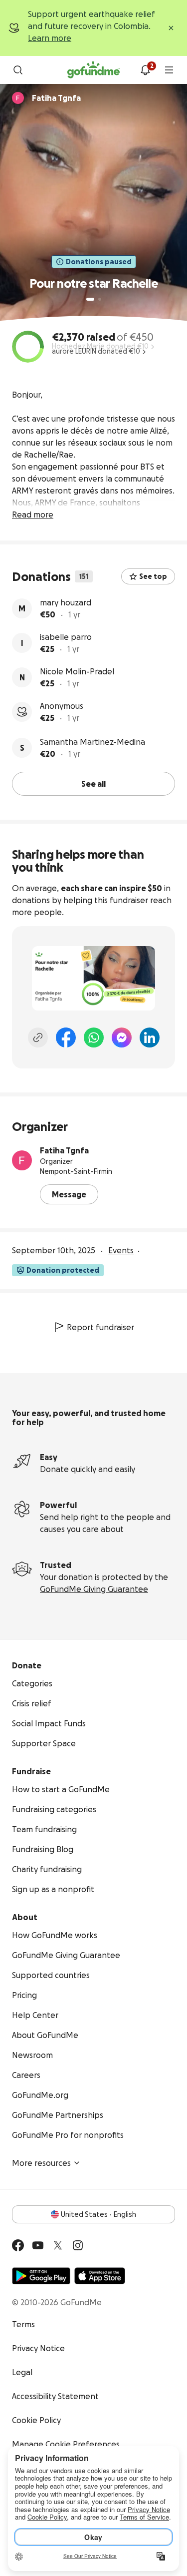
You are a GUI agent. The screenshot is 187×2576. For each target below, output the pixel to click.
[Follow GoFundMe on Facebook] (18, 2245)
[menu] (169, 70)
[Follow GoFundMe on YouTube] (38, 2245)
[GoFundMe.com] (93, 70)
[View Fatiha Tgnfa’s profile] (22, 1160)
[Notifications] (145, 70)
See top (153, 576)
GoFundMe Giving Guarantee (94, 1589)
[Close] (171, 28)
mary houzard (66, 602)
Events (121, 1250)
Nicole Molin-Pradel (77, 671)
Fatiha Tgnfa (64, 1150)
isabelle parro (66, 637)
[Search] (18, 70)
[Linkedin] (150, 1037)
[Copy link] (38, 1037)
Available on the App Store (100, 2276)
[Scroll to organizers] (18, 98)
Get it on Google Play (41, 2276)
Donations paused (99, 262)
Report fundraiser (100, 1327)
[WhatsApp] (94, 1037)
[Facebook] (66, 1037)
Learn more (50, 38)
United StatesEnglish (98, 2214)
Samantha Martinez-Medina (93, 742)
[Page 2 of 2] (100, 299)
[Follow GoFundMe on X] (58, 2245)
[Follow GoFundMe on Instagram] (78, 2245)
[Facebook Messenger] (122, 1037)
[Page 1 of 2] (90, 299)
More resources (41, 2163)
